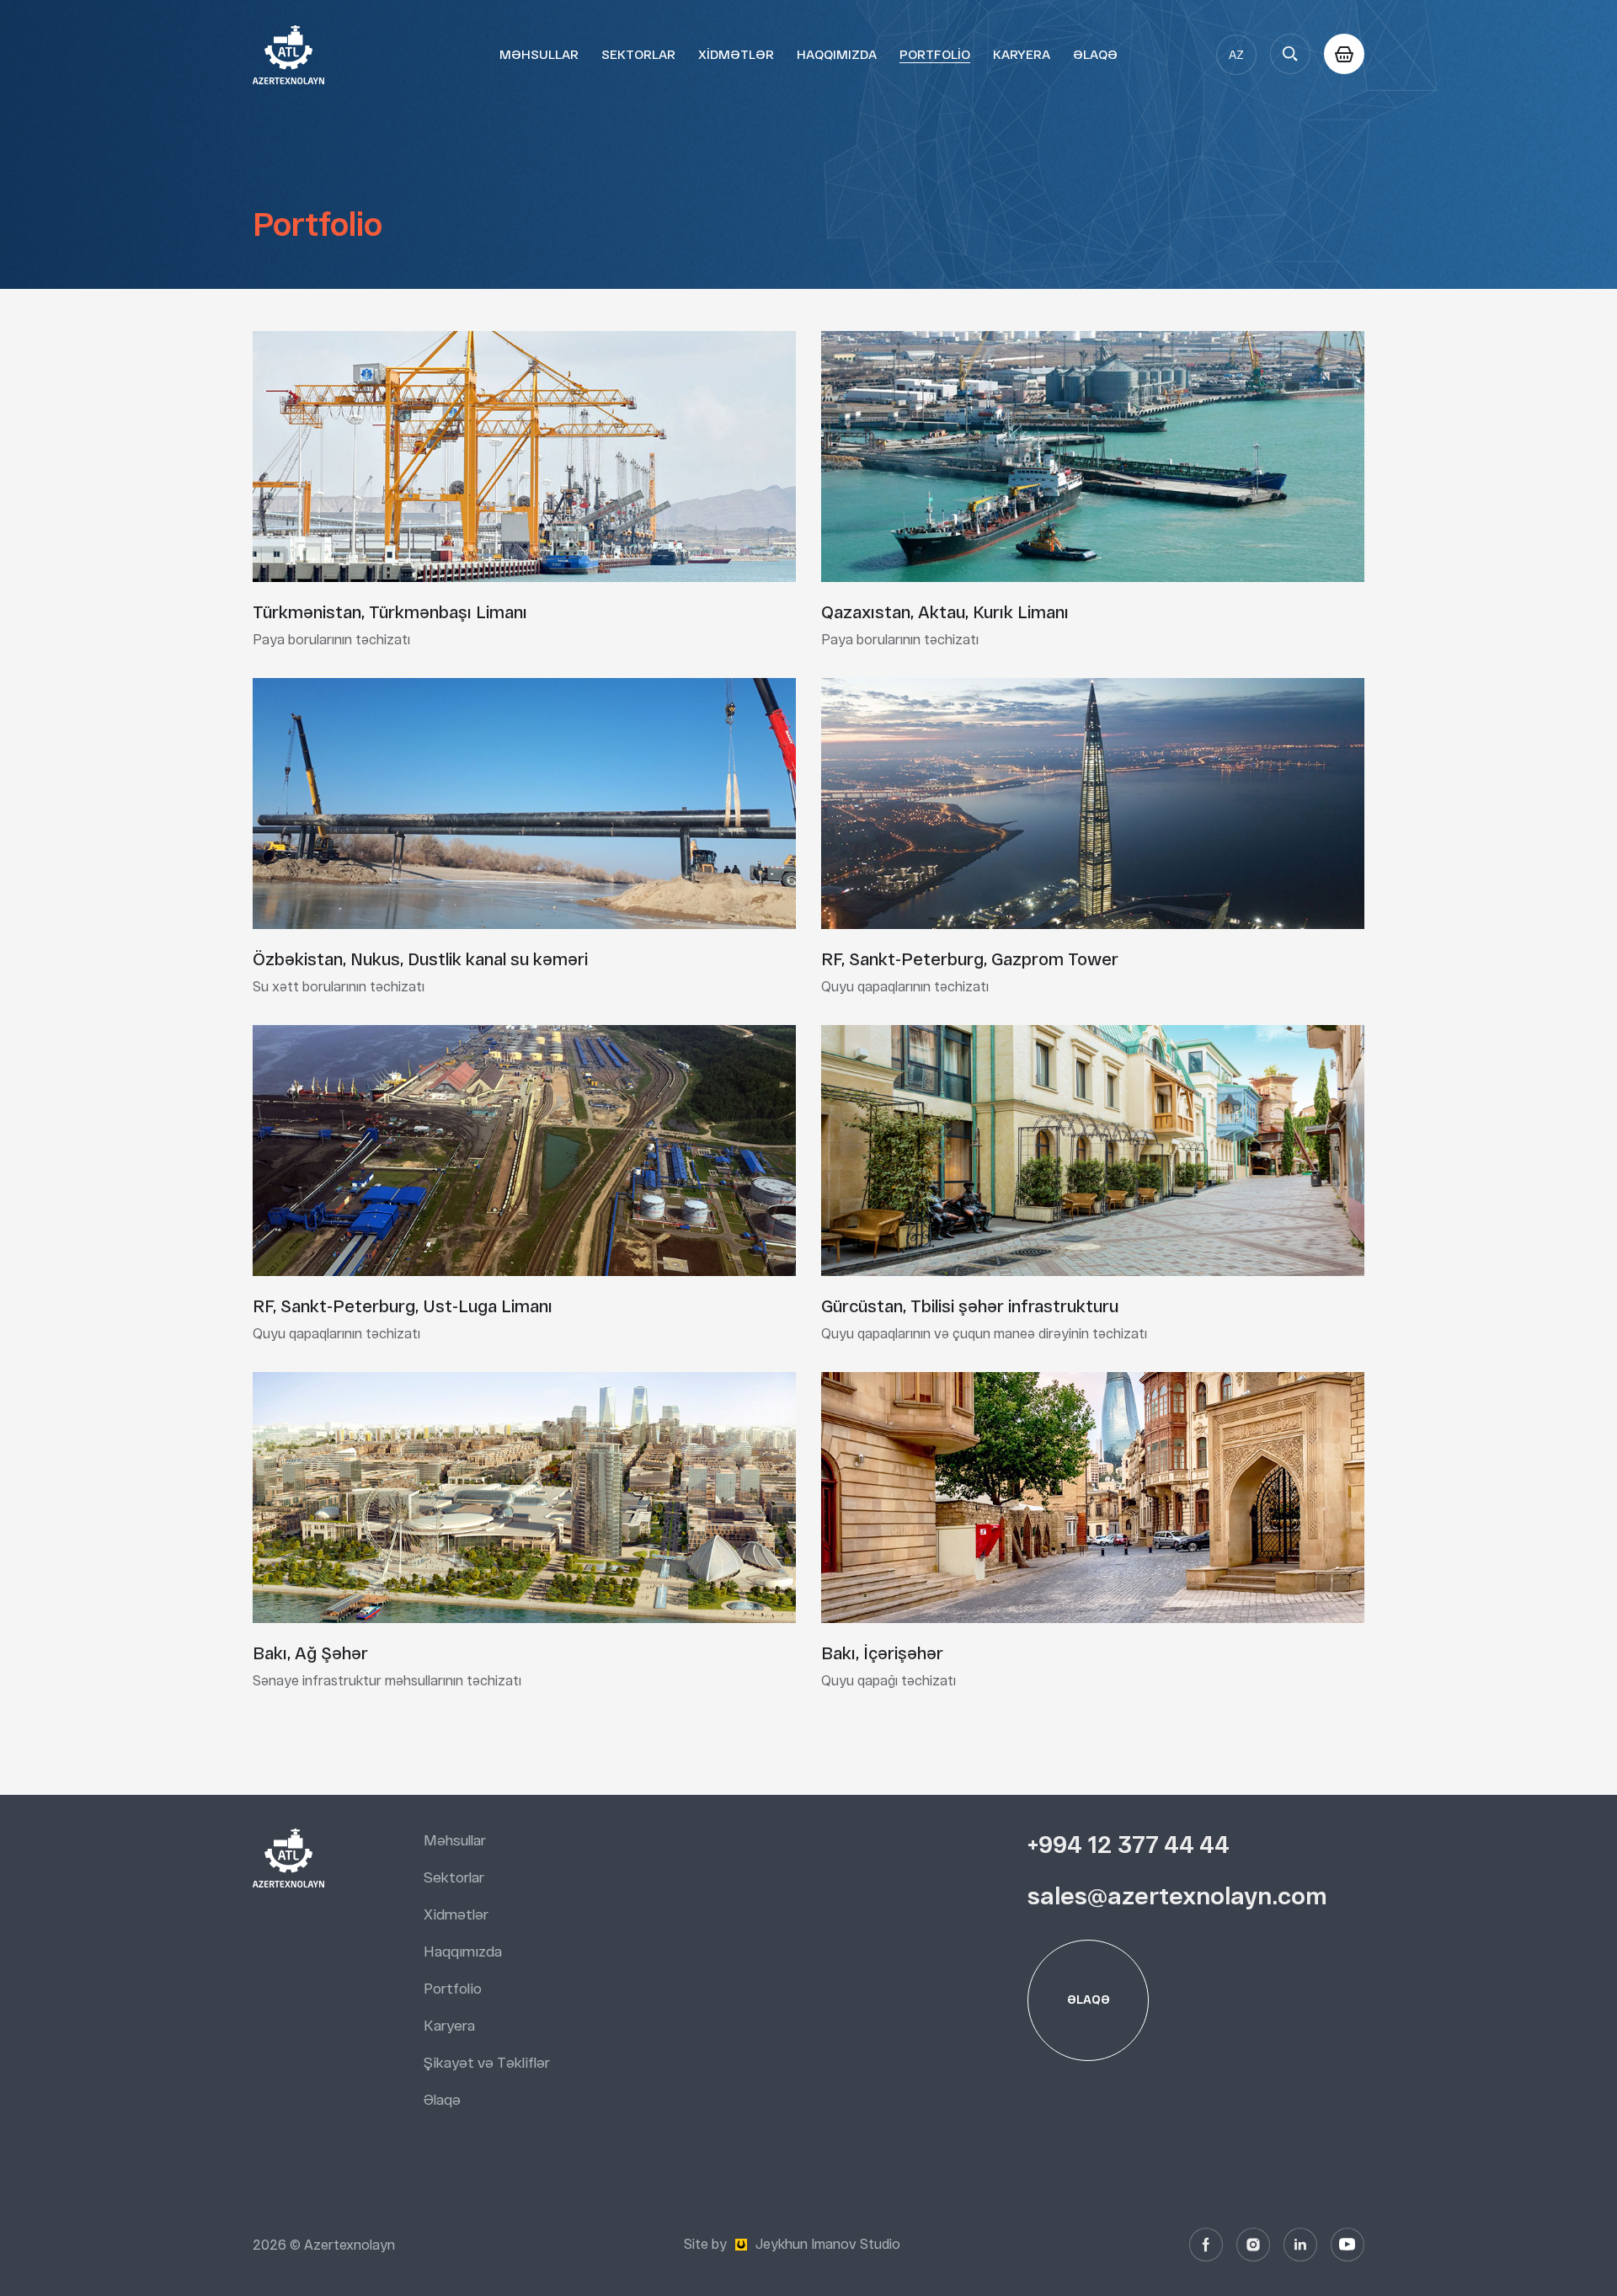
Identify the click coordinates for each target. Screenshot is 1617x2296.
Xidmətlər (736, 54)
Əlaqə (1095, 54)
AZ (1236, 55)
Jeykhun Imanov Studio (828, 2244)
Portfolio (935, 54)
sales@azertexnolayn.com (1177, 1896)
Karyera (1022, 54)
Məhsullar (539, 54)
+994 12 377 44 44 (1129, 1844)
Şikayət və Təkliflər (487, 2063)
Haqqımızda (837, 54)
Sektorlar (638, 54)
